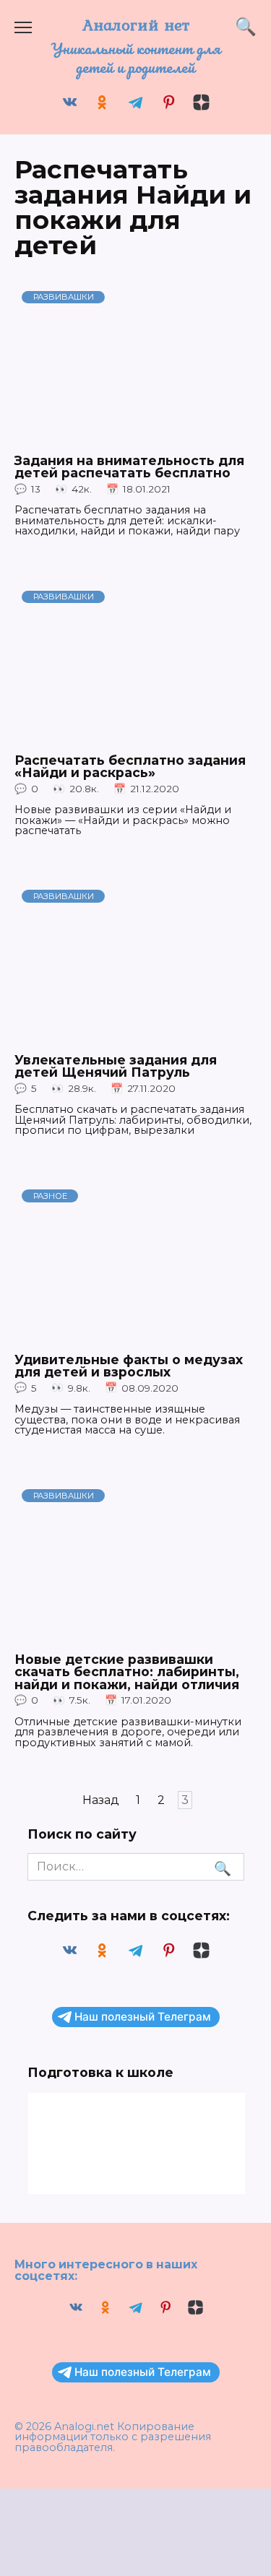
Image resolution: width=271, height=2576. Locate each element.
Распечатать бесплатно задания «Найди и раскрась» (130, 767)
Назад (101, 1800)
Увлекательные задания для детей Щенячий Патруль (116, 1066)
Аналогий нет (136, 25)
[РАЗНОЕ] (135, 1335)
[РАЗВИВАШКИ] (135, 437)
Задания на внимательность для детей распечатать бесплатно (129, 467)
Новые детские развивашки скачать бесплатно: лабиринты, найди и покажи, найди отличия (127, 1671)
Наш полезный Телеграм (143, 2017)
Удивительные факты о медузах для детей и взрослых (129, 1365)
